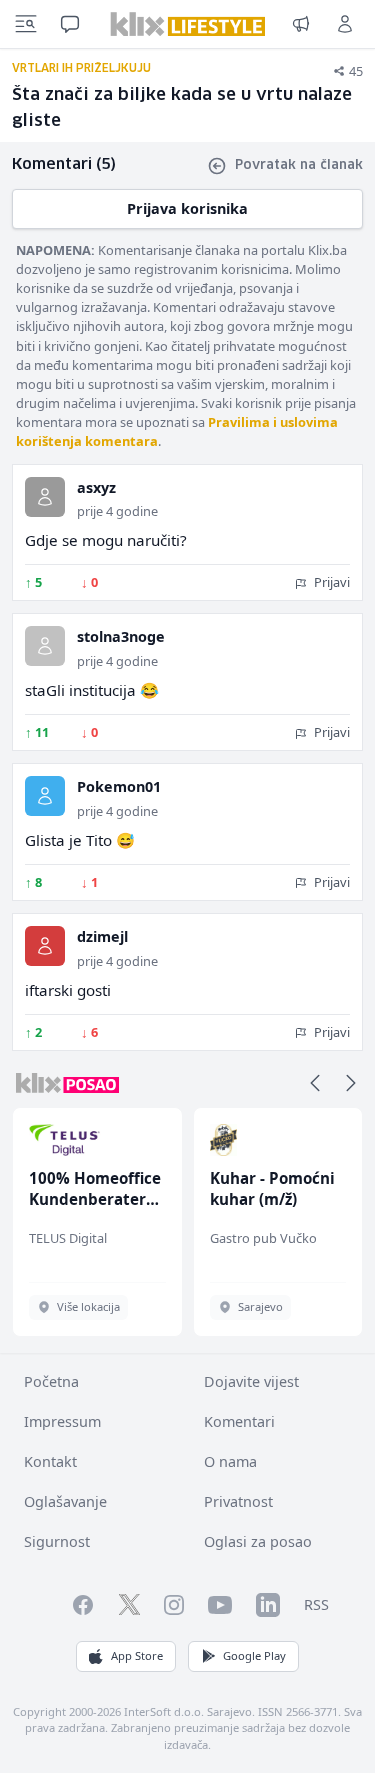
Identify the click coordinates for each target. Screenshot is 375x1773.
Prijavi (330, 582)
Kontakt (50, 1461)
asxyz (96, 487)
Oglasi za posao (258, 1541)
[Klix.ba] (187, 24)
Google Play (254, 1655)
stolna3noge (121, 636)
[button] (315, 1083)
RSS (316, 1604)
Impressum (62, 1421)
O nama (230, 1461)
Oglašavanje (65, 1501)
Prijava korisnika (187, 208)
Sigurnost (57, 1541)
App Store (137, 1655)
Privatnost (238, 1501)
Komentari (239, 1421)
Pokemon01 (119, 786)
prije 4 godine (117, 511)
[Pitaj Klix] (70, 24)
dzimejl (102, 936)
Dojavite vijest (251, 1381)
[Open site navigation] (26, 24)
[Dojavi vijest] (301, 24)
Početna (51, 1381)
